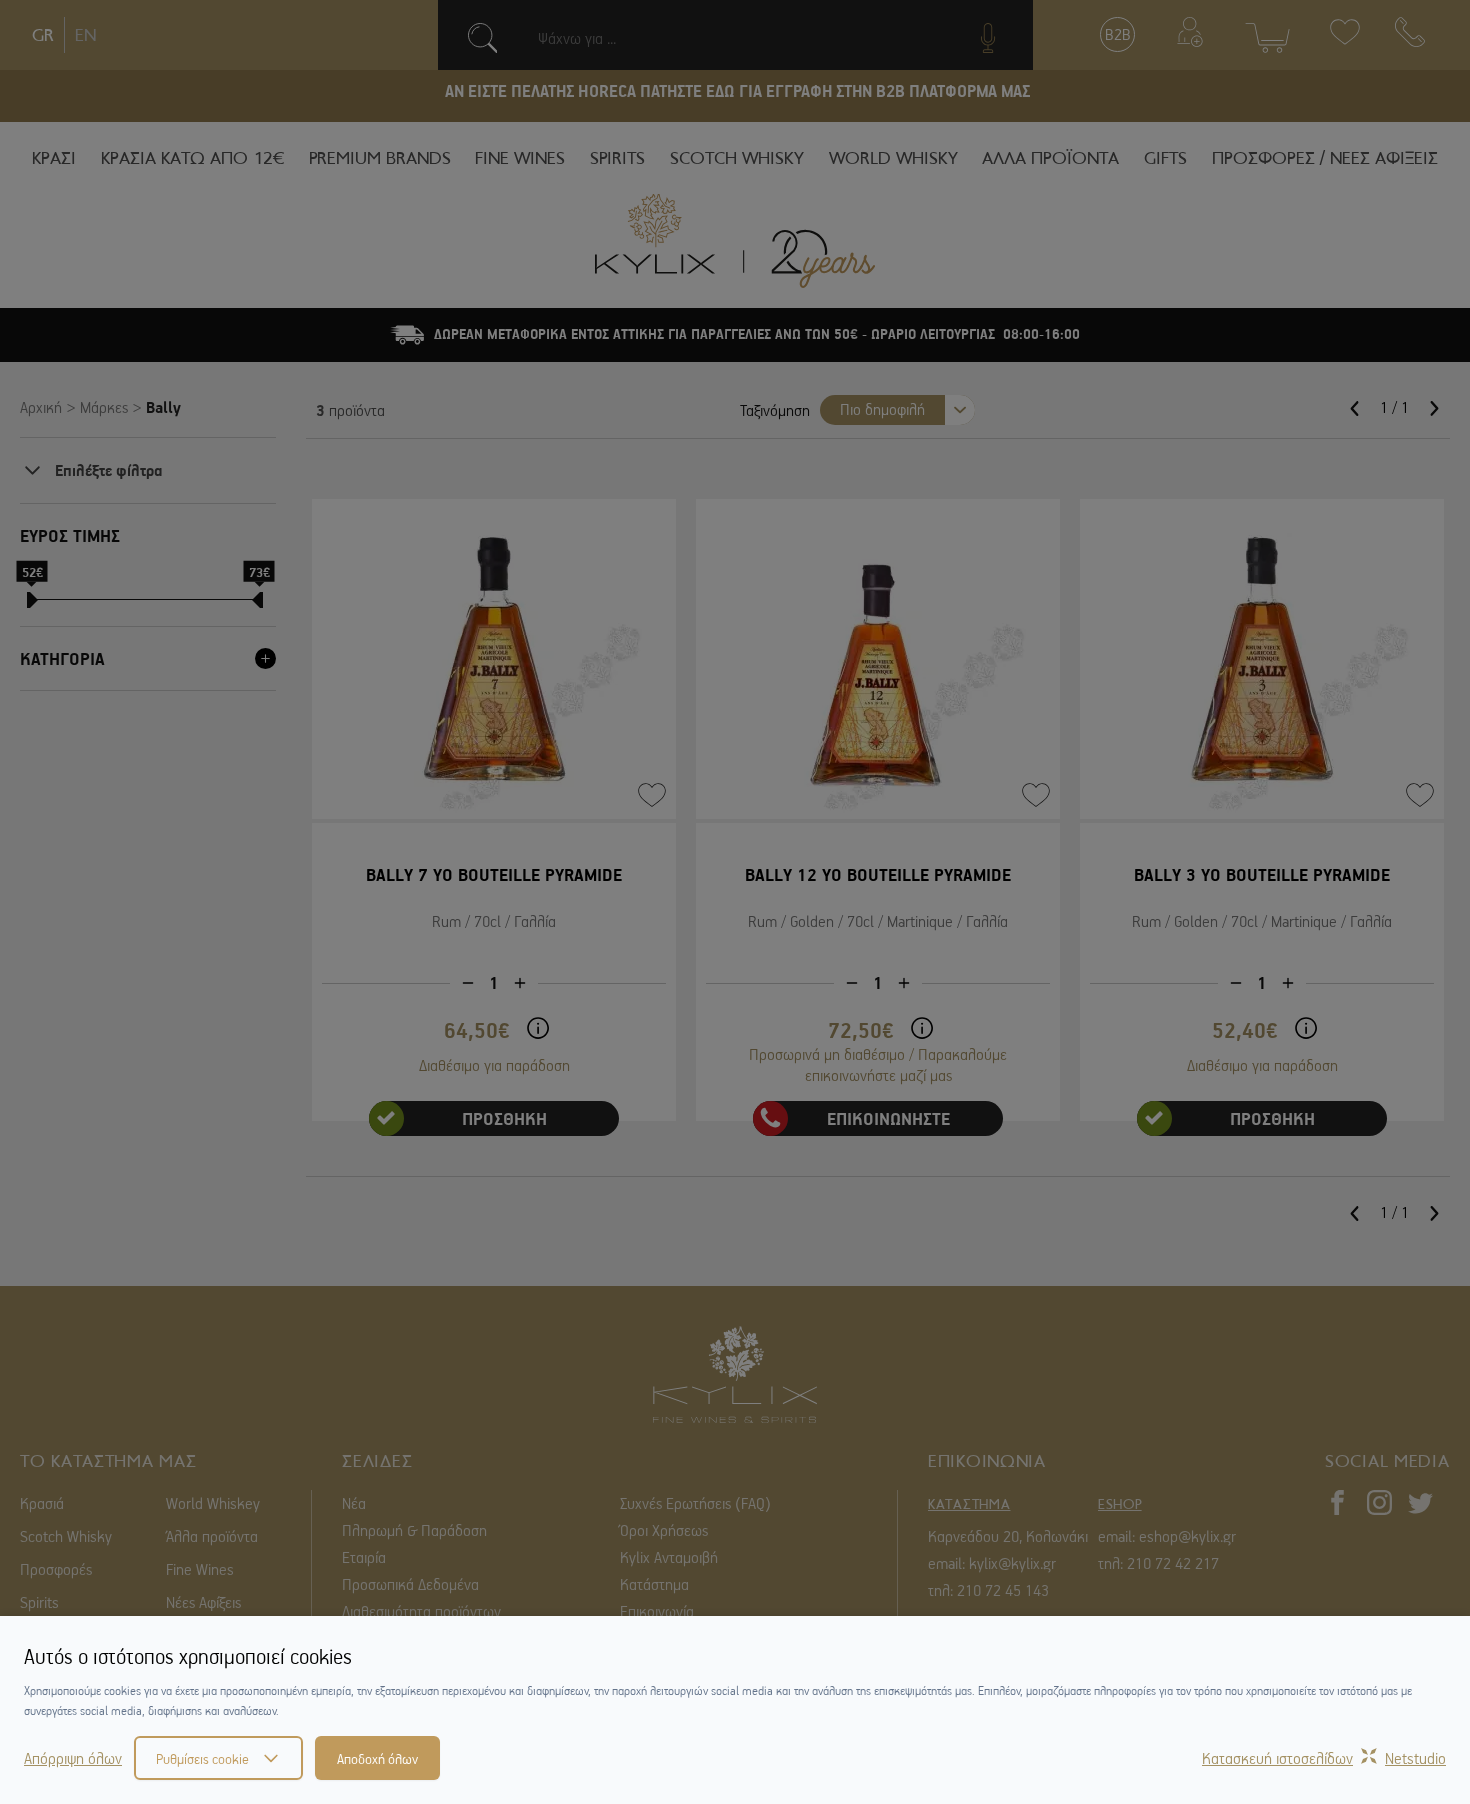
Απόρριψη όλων (73, 1758)
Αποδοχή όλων (377, 1758)
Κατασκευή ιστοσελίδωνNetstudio (1324, 1758)
